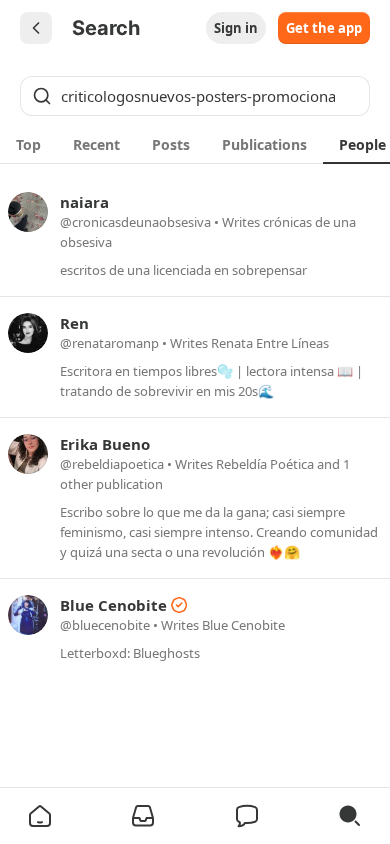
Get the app (324, 28)
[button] (40, 816)
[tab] (28, 144)
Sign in (236, 28)
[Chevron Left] (36, 28)
